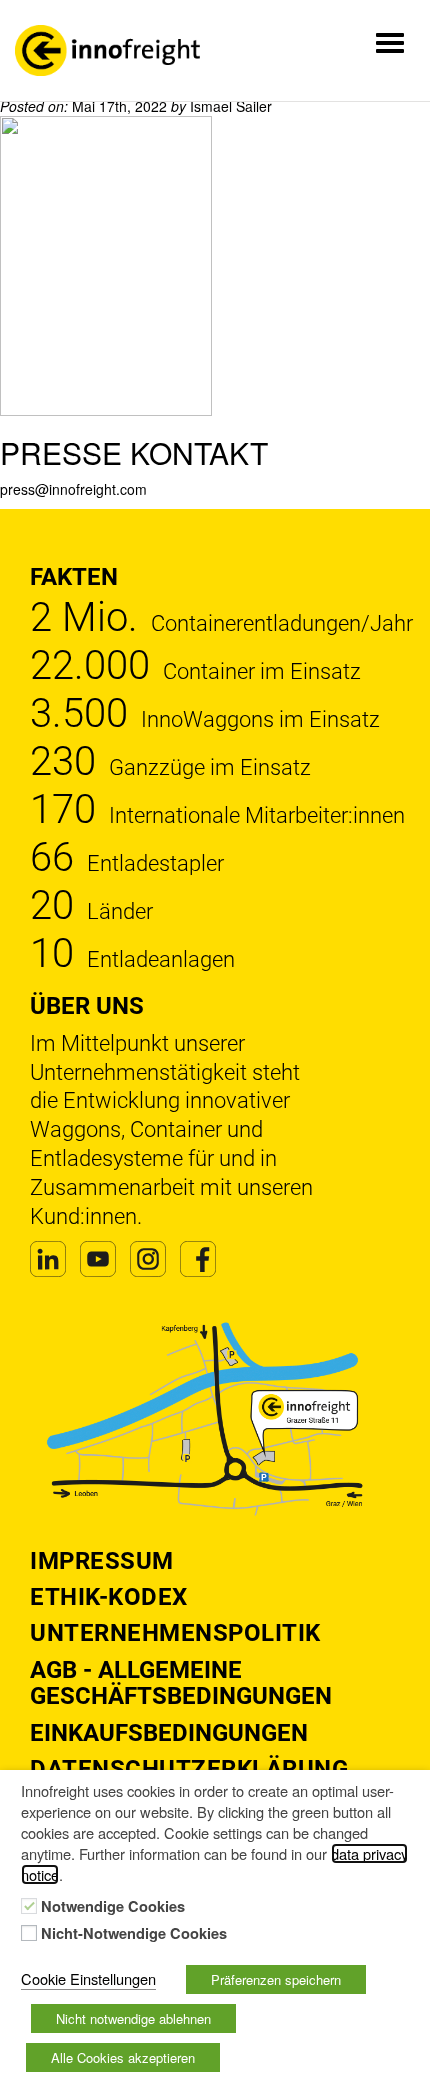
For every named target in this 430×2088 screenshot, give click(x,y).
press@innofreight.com (73, 489)
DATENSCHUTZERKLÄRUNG (189, 1769)
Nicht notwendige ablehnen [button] (133, 2018)
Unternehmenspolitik (175, 1633)
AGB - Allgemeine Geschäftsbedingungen (181, 1683)
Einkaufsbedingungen (169, 1733)
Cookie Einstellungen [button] (88, 1978)
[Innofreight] (107, 50)
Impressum (102, 1561)
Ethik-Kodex (109, 1597)
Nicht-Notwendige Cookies (134, 1934)
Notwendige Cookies (113, 1907)
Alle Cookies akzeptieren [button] (123, 2057)
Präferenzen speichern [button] (276, 1979)
